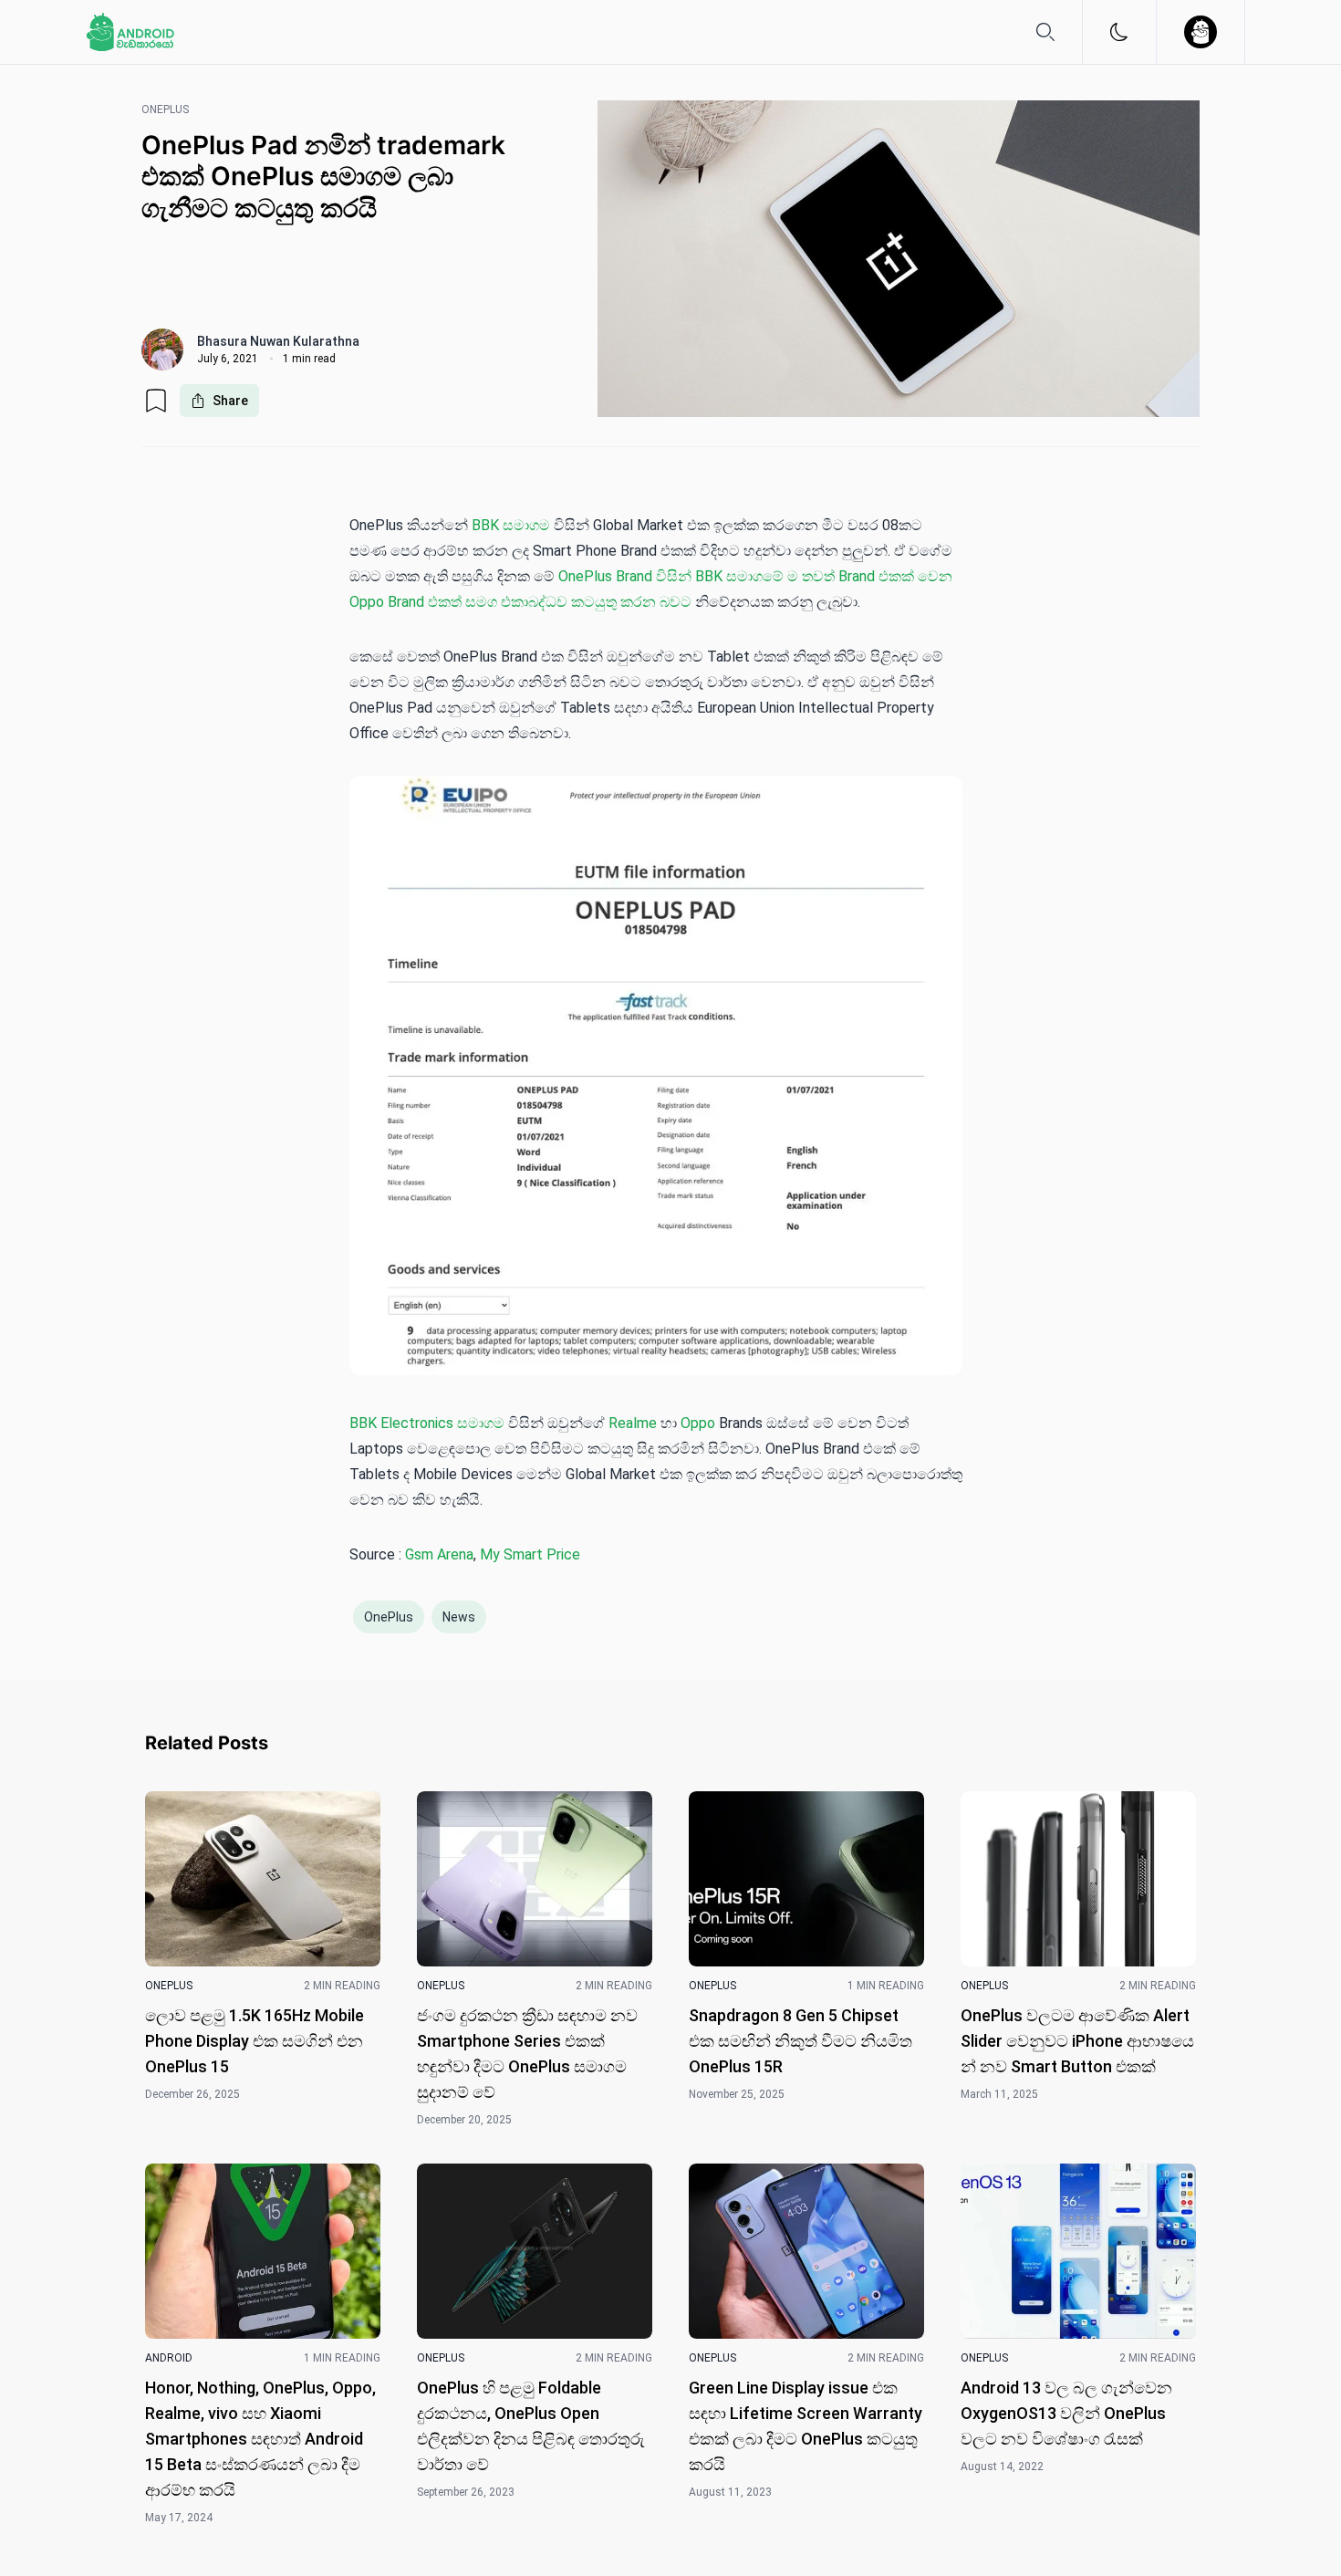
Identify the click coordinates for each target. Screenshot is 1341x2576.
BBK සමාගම (511, 525)
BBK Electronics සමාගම (427, 1423)
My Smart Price (530, 1554)
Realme (633, 1423)
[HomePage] (130, 32)
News (459, 1617)
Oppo (698, 1423)
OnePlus (389, 1617)
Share (230, 401)
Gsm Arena (439, 1554)
